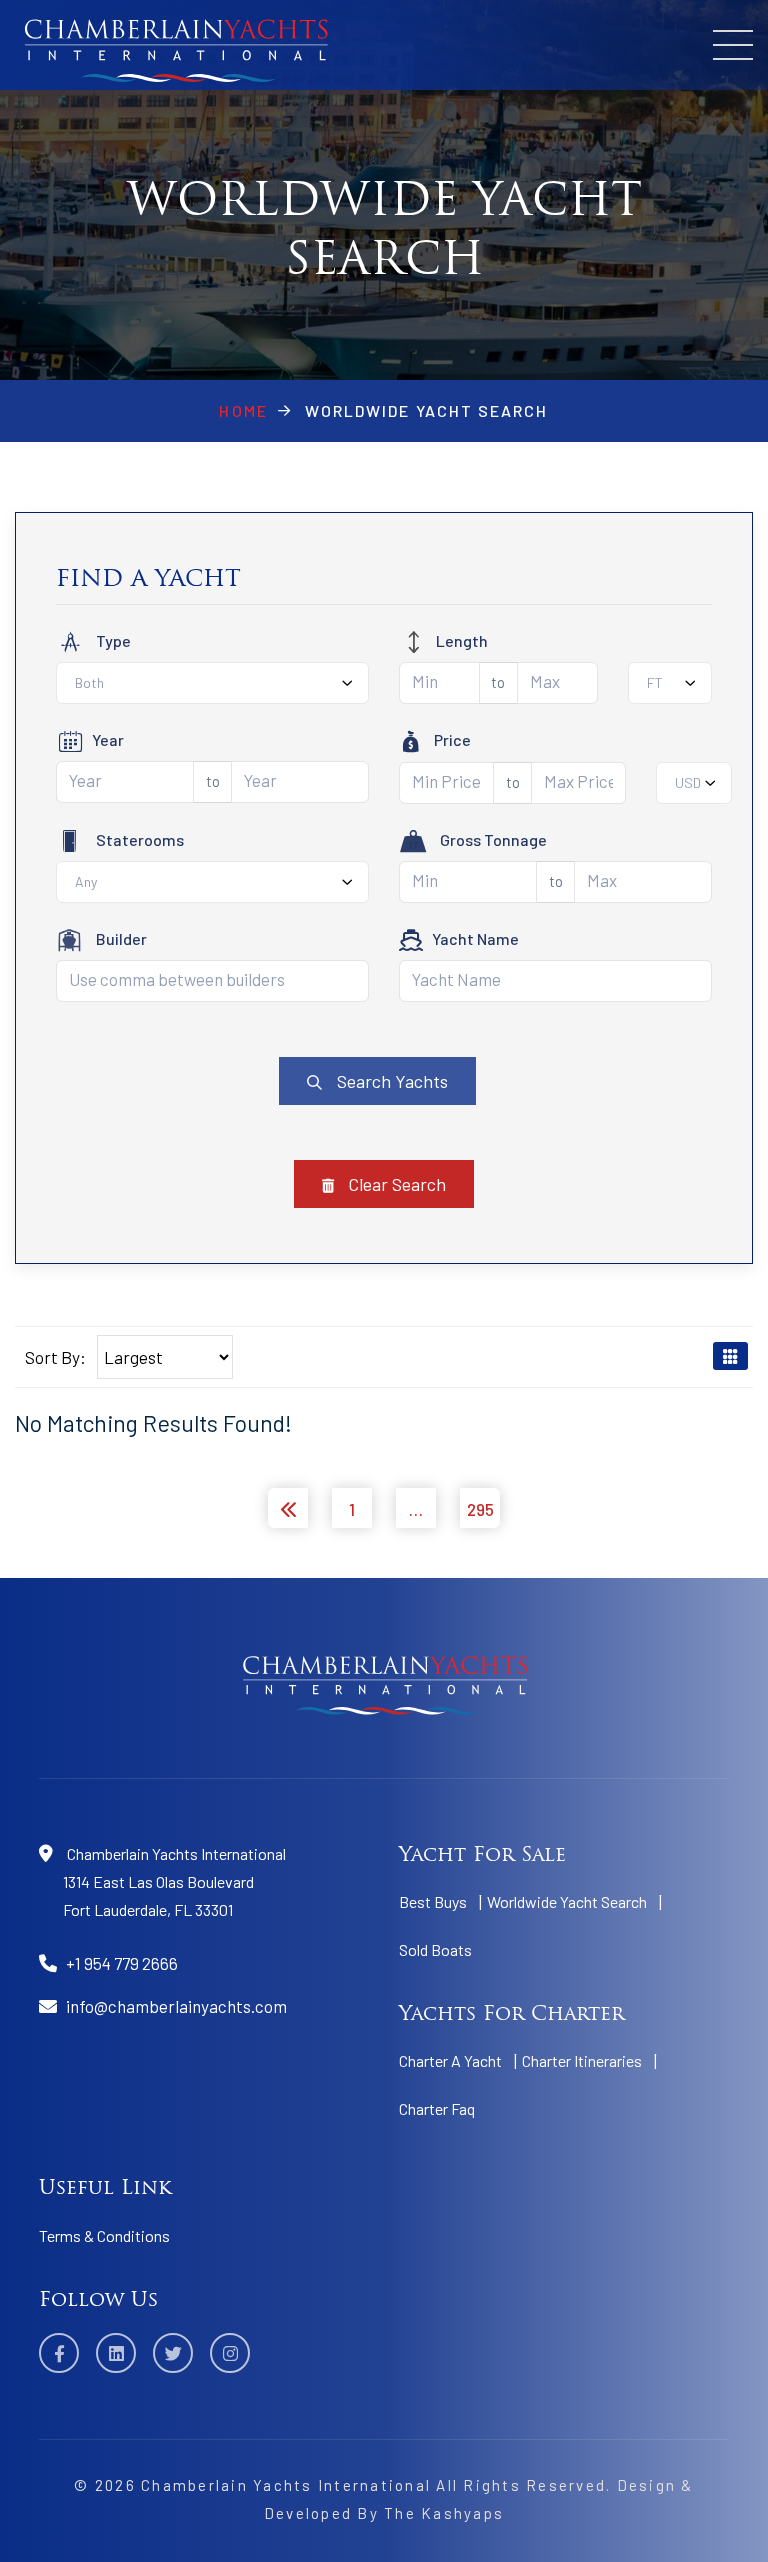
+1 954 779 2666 (122, 1963)
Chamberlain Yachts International (286, 2485)
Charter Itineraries (582, 2060)
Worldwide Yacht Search (567, 1901)
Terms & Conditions (104, 2235)
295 (480, 1509)
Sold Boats (435, 1949)
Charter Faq (437, 2108)
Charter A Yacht (450, 2060)
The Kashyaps (444, 2513)
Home (243, 410)
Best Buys (433, 1901)
